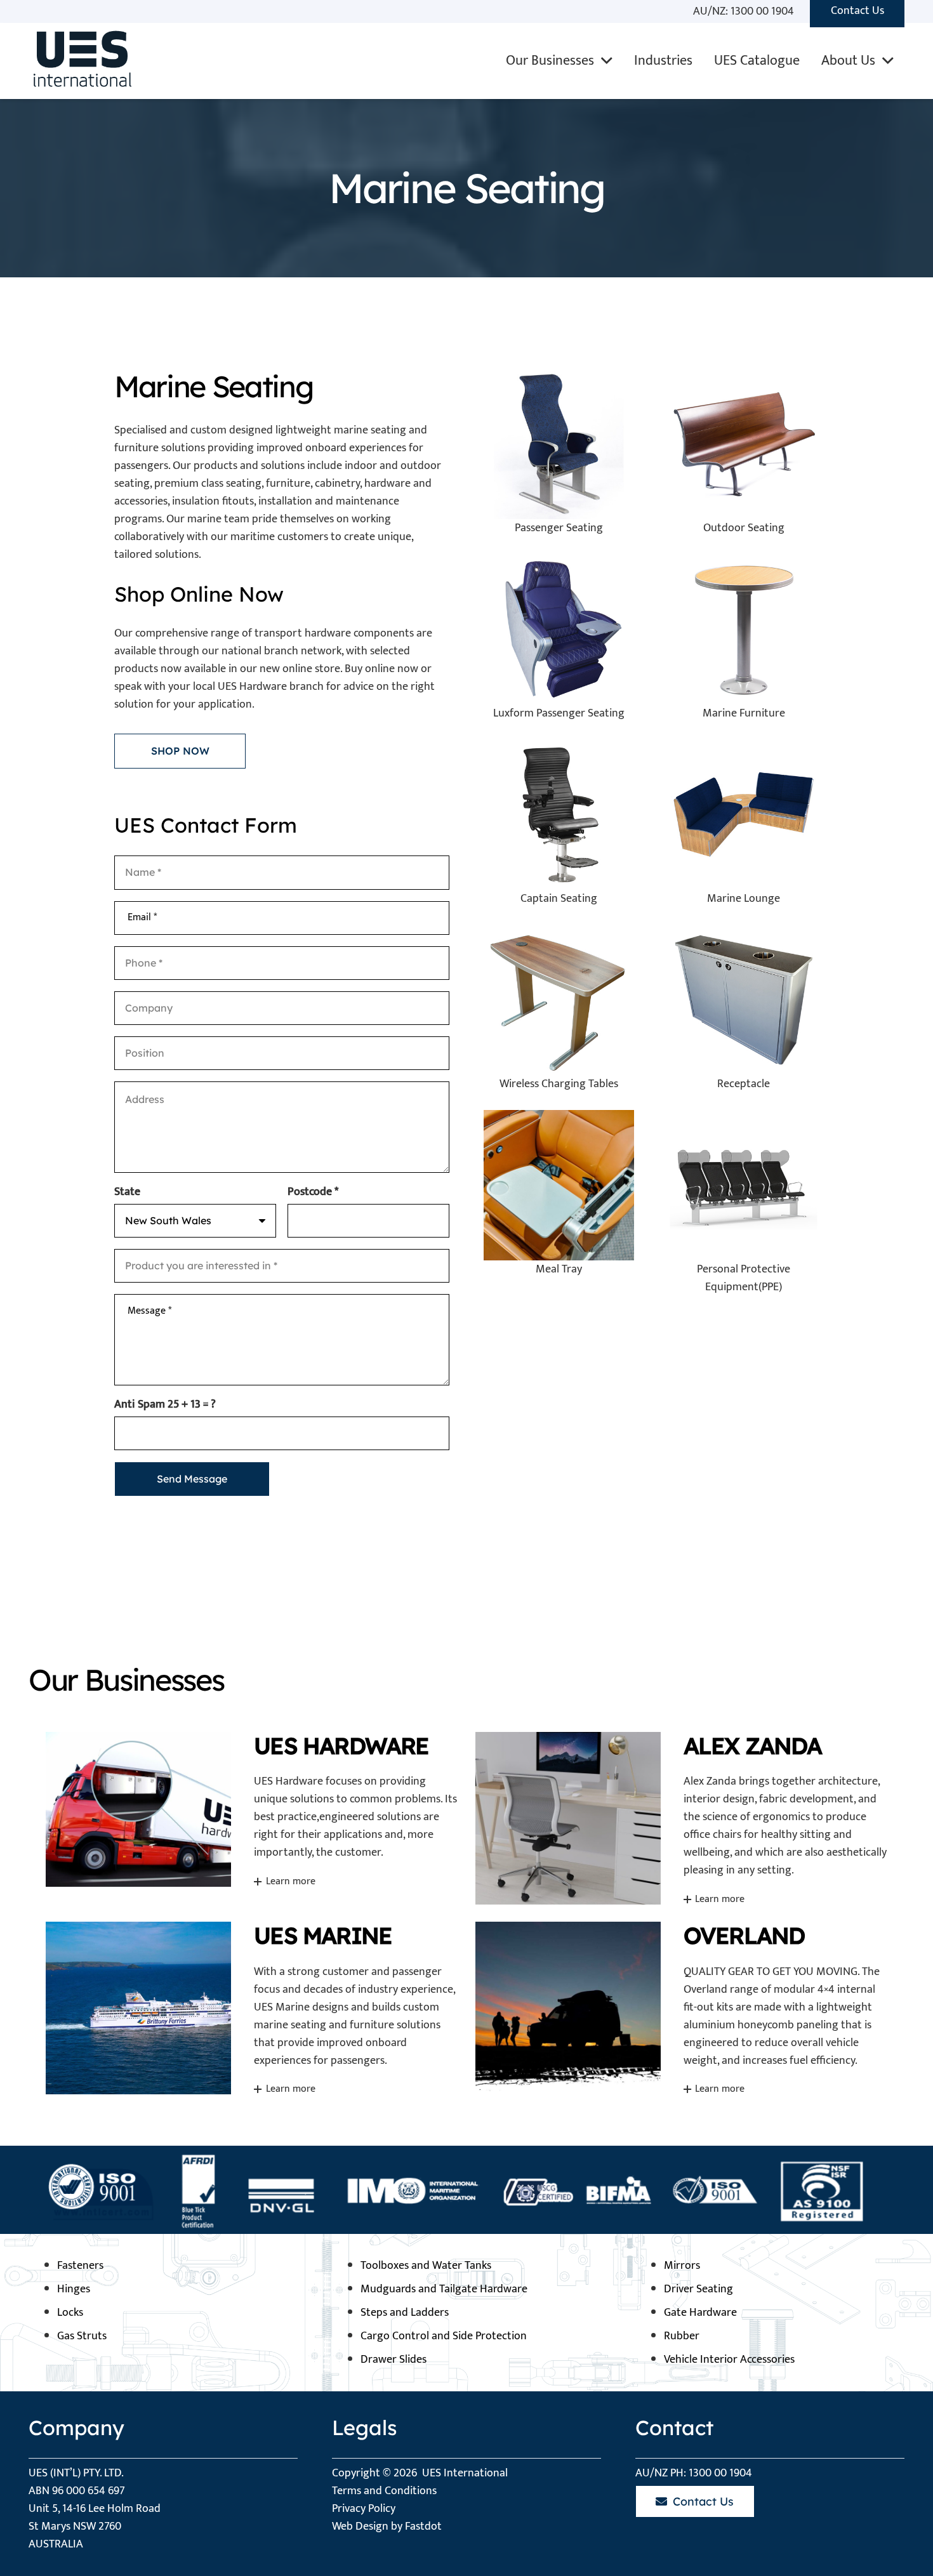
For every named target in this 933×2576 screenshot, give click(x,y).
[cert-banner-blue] (466, 2190)
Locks (70, 2313)
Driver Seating (698, 2289)
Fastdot (423, 2526)
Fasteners (80, 2266)
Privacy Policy (364, 2509)
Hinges (74, 2289)
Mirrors (682, 2266)
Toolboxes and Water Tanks (426, 2266)
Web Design (360, 2526)
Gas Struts (82, 2336)
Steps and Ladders (405, 2313)
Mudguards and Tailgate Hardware (444, 2289)
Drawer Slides (394, 2360)
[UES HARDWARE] (252, 1818)
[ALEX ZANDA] (682, 1818)
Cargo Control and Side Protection (444, 2336)
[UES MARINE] (252, 2008)
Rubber (682, 2336)
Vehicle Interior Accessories (729, 2360)
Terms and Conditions (384, 2491)
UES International (465, 2473)
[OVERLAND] (682, 2008)
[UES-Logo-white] (80, 61)
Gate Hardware (700, 2313)
